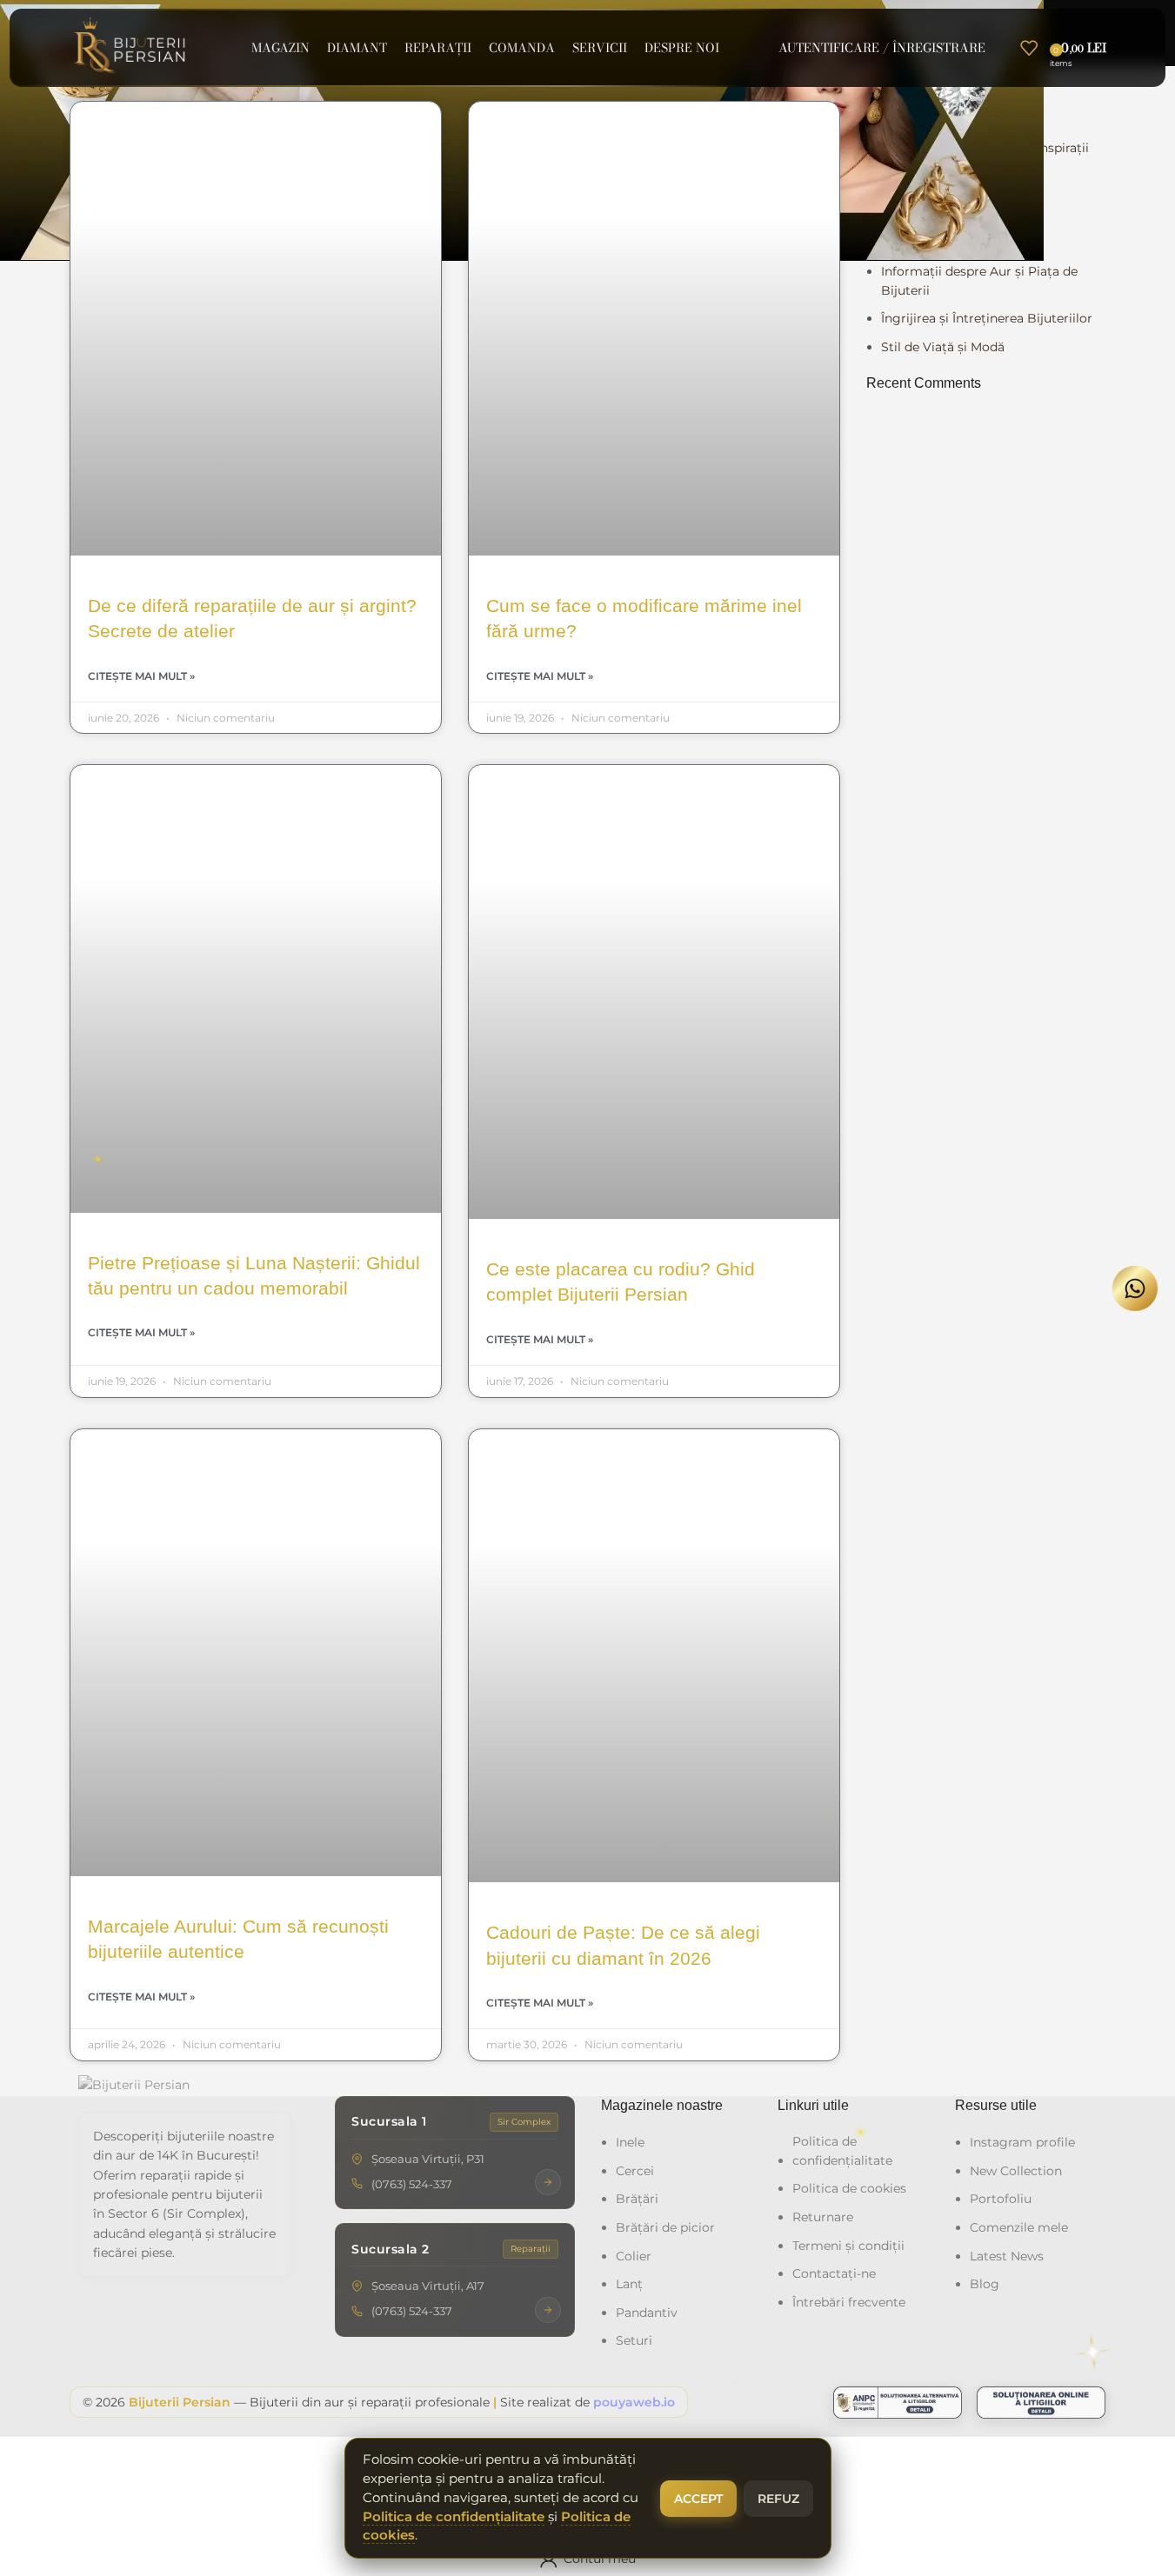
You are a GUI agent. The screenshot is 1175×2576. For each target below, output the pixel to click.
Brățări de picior (665, 2227)
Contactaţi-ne (834, 2273)
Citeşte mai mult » (141, 676)
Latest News (1007, 2256)
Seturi (634, 2340)
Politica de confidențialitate (842, 2151)
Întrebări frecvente (849, 2302)
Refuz (778, 2499)
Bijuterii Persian (180, 2402)
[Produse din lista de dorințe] (1029, 48)
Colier (634, 2256)
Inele (630, 2142)
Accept (698, 2499)
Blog (985, 2284)
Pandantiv (647, 2313)
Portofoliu (1001, 2199)
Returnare (823, 2217)
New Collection (1016, 2171)
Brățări (637, 2199)
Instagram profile (1022, 2142)
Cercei (635, 2171)
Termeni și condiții (848, 2246)
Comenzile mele (1019, 2227)
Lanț (629, 2284)
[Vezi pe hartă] (548, 2182)
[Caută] (1003, 48)
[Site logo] (131, 47)
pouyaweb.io (634, 2402)
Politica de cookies (849, 2188)
